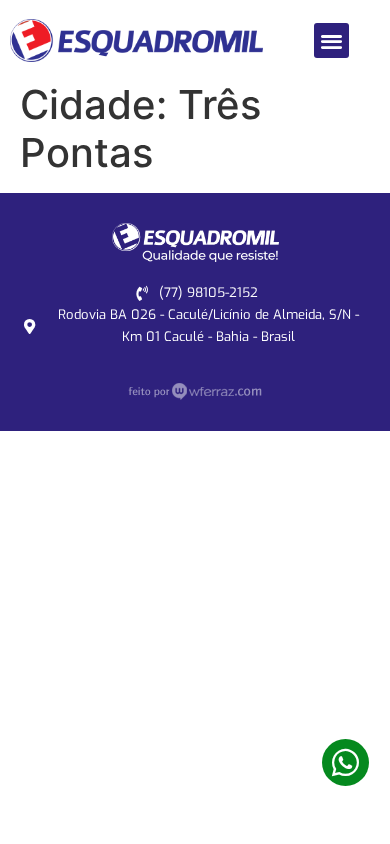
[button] (331, 40)
